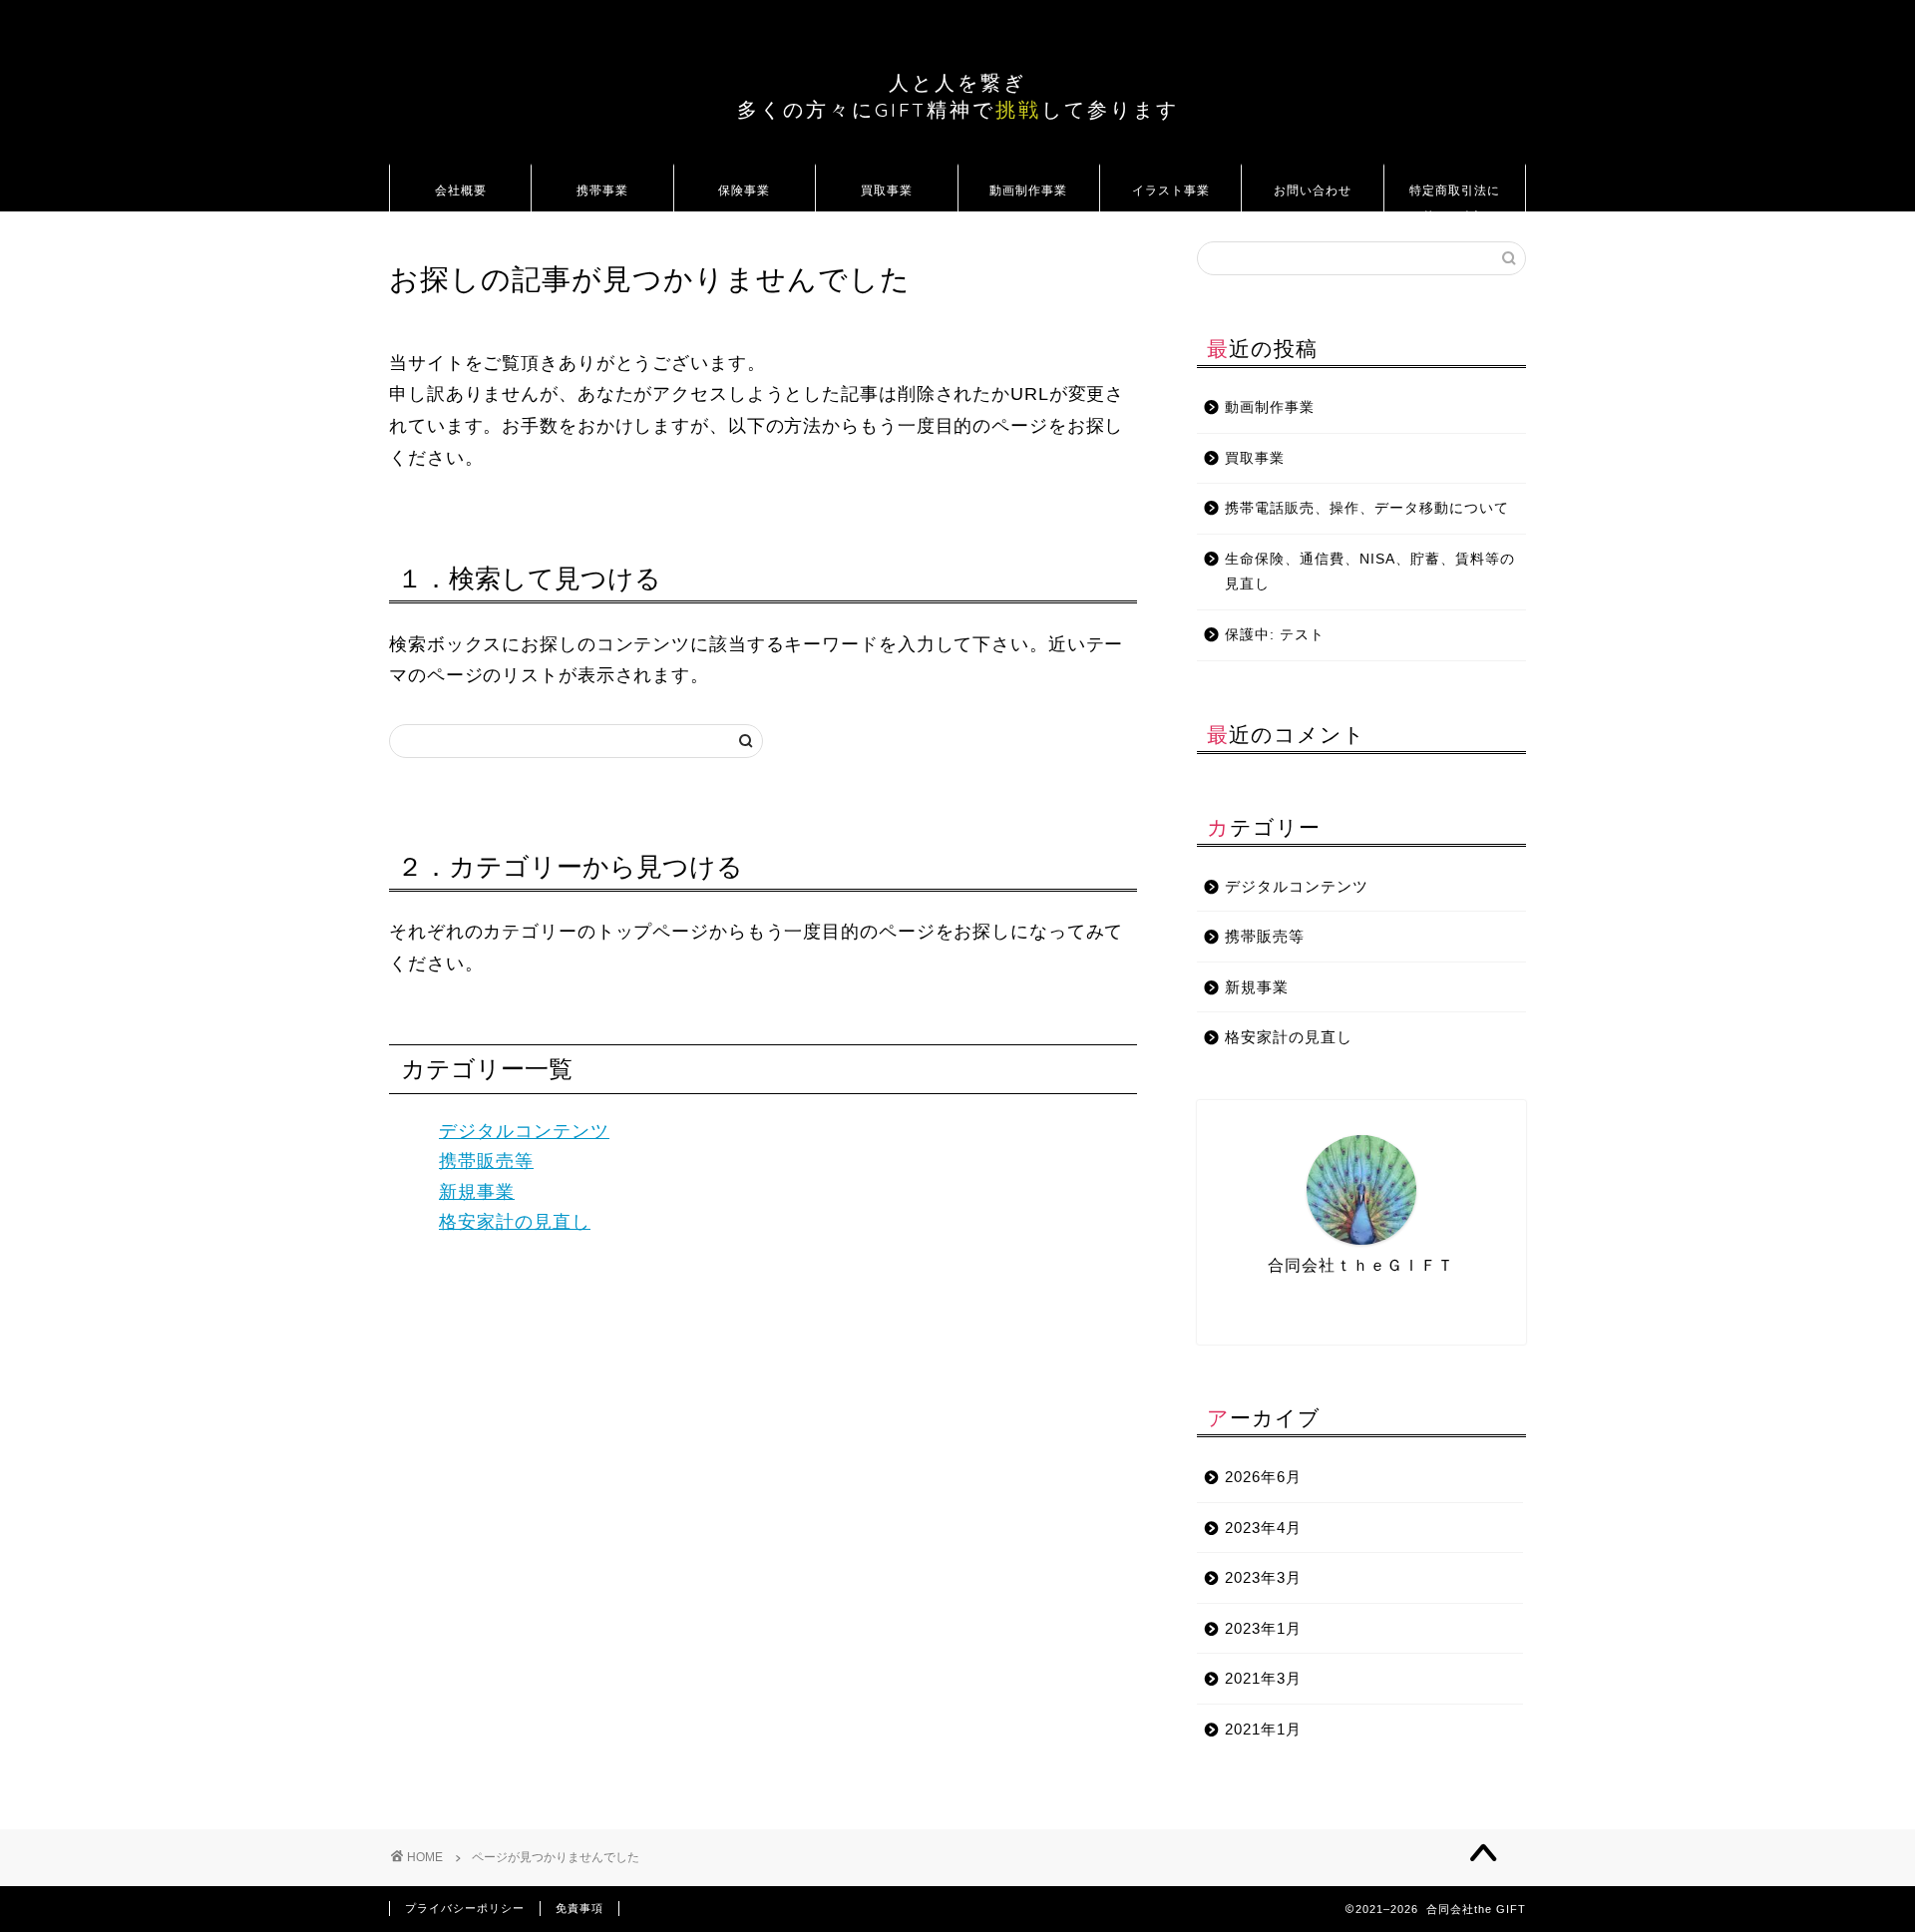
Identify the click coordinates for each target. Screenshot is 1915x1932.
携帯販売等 (486, 1161)
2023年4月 (1263, 1528)
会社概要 (461, 190)
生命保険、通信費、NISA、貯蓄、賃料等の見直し (1370, 572)
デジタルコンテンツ (524, 1131)
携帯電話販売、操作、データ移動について (1367, 508)
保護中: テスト (1275, 635)
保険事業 (744, 190)
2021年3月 (1263, 1678)
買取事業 (887, 190)
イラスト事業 (1171, 190)
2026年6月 (1263, 1477)
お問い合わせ (1313, 190)
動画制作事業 (1028, 190)
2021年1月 (1263, 1729)
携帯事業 (602, 190)
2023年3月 (1263, 1577)
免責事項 (579, 1908)
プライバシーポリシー (465, 1908)
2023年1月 (1263, 1628)
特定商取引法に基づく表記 (1455, 197)
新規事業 (477, 1192)
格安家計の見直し (515, 1222)
